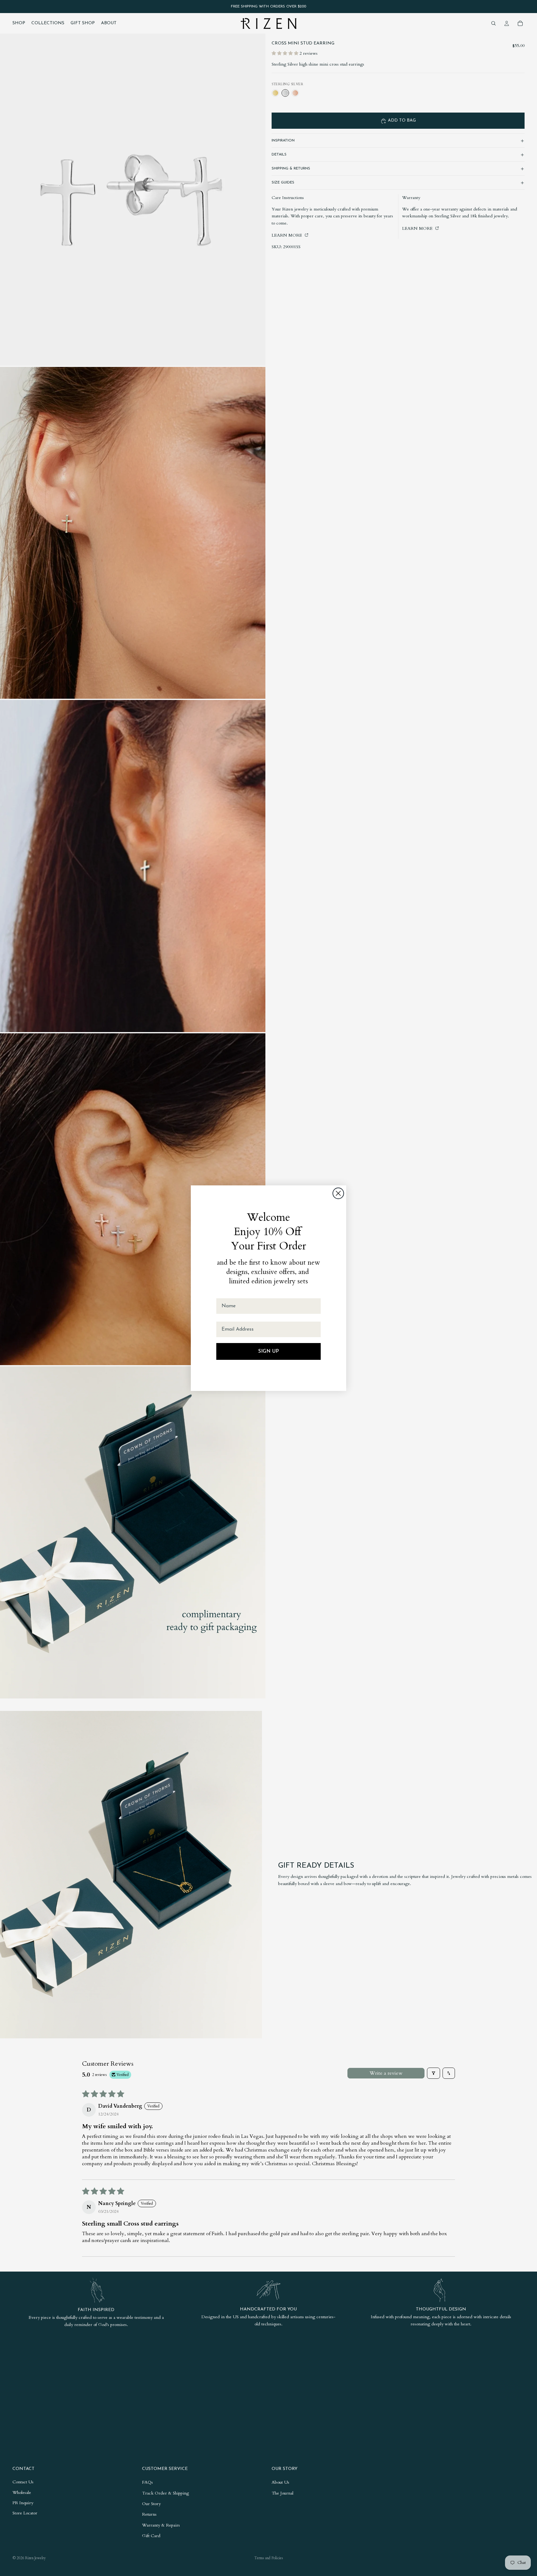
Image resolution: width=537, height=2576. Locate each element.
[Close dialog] (338, 1193)
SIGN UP (268, 1351)
